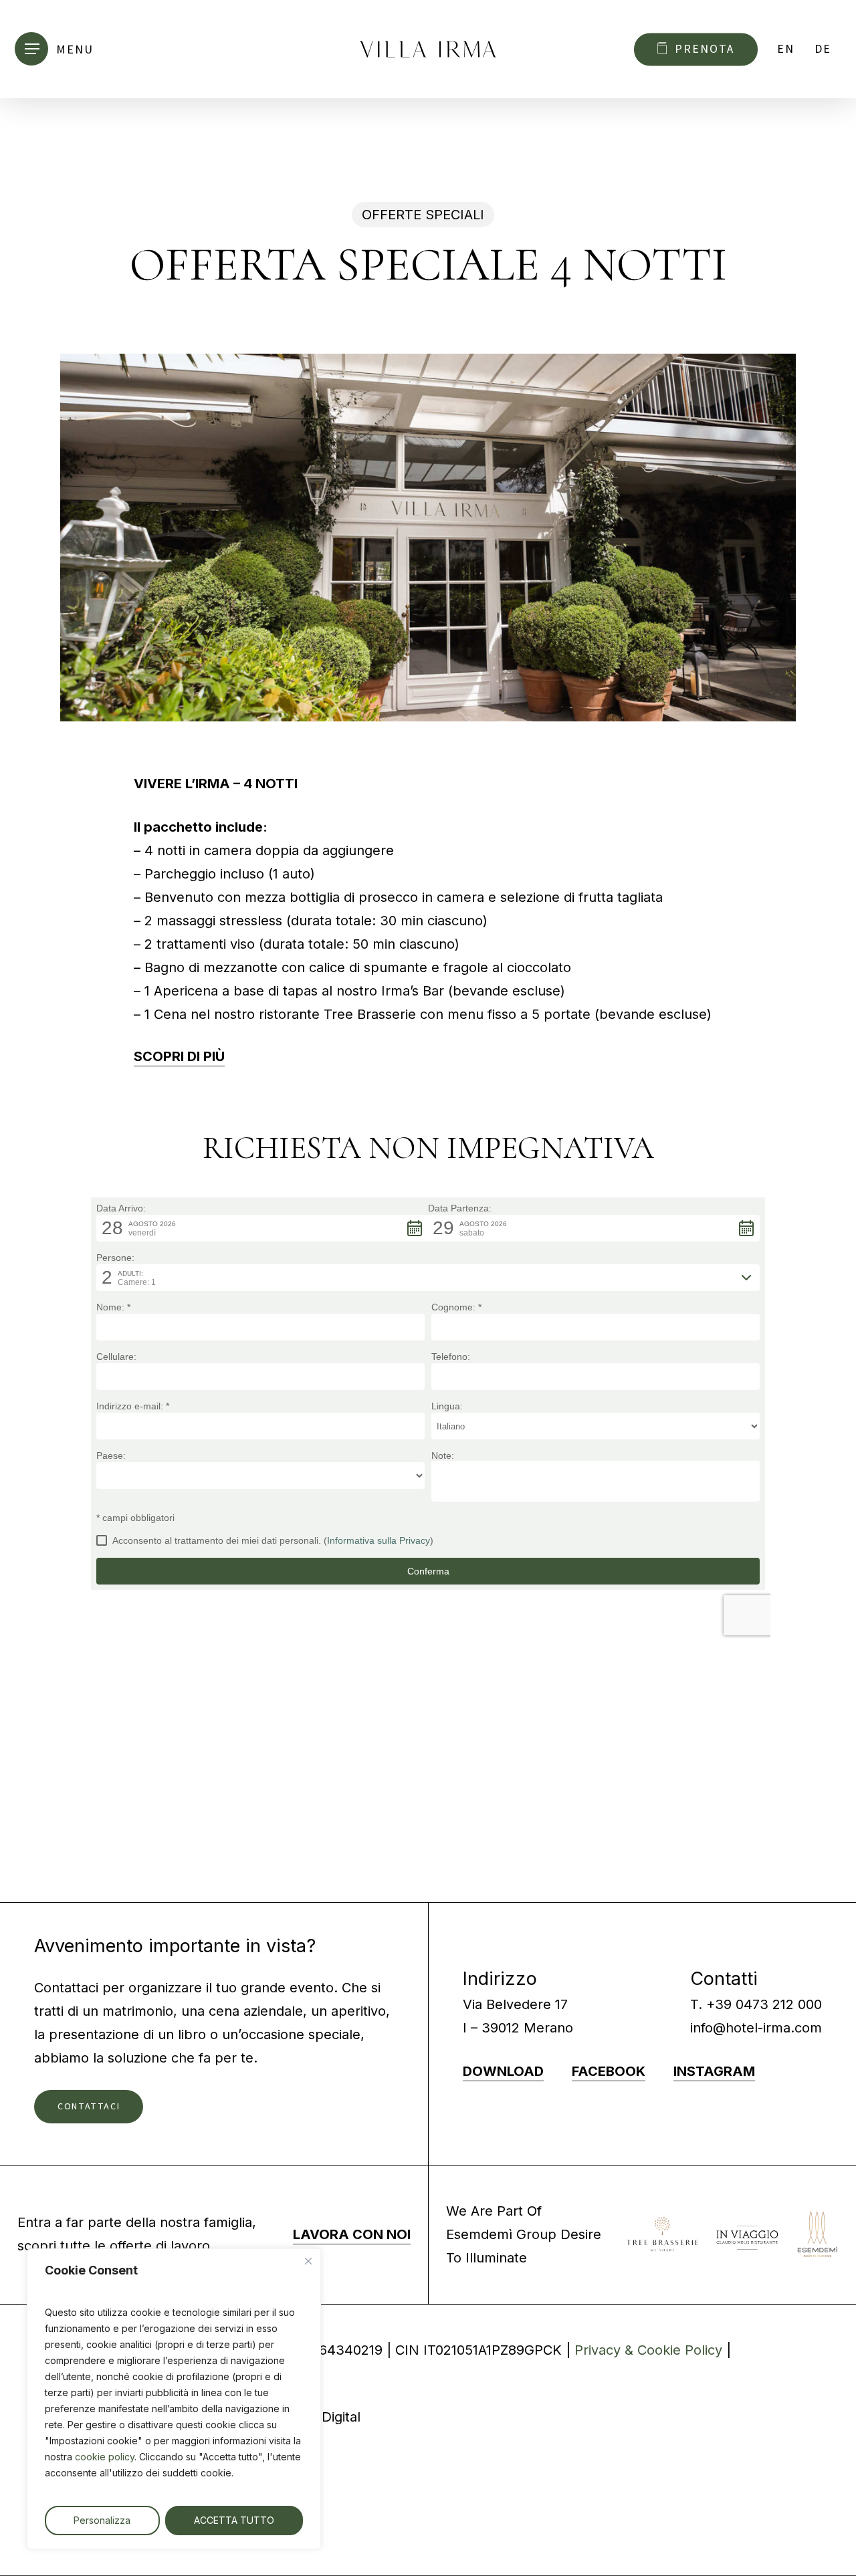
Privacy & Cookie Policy (648, 2350)
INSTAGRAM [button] (714, 2071)
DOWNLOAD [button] (503, 2071)
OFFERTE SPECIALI (423, 215)
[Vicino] (308, 2261)
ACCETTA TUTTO (234, 2520)
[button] (59, 49)
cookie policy (105, 2457)
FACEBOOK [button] (609, 2071)
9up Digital (327, 2417)
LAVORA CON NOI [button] (352, 2234)
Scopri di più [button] (179, 1056)
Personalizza (102, 2520)
